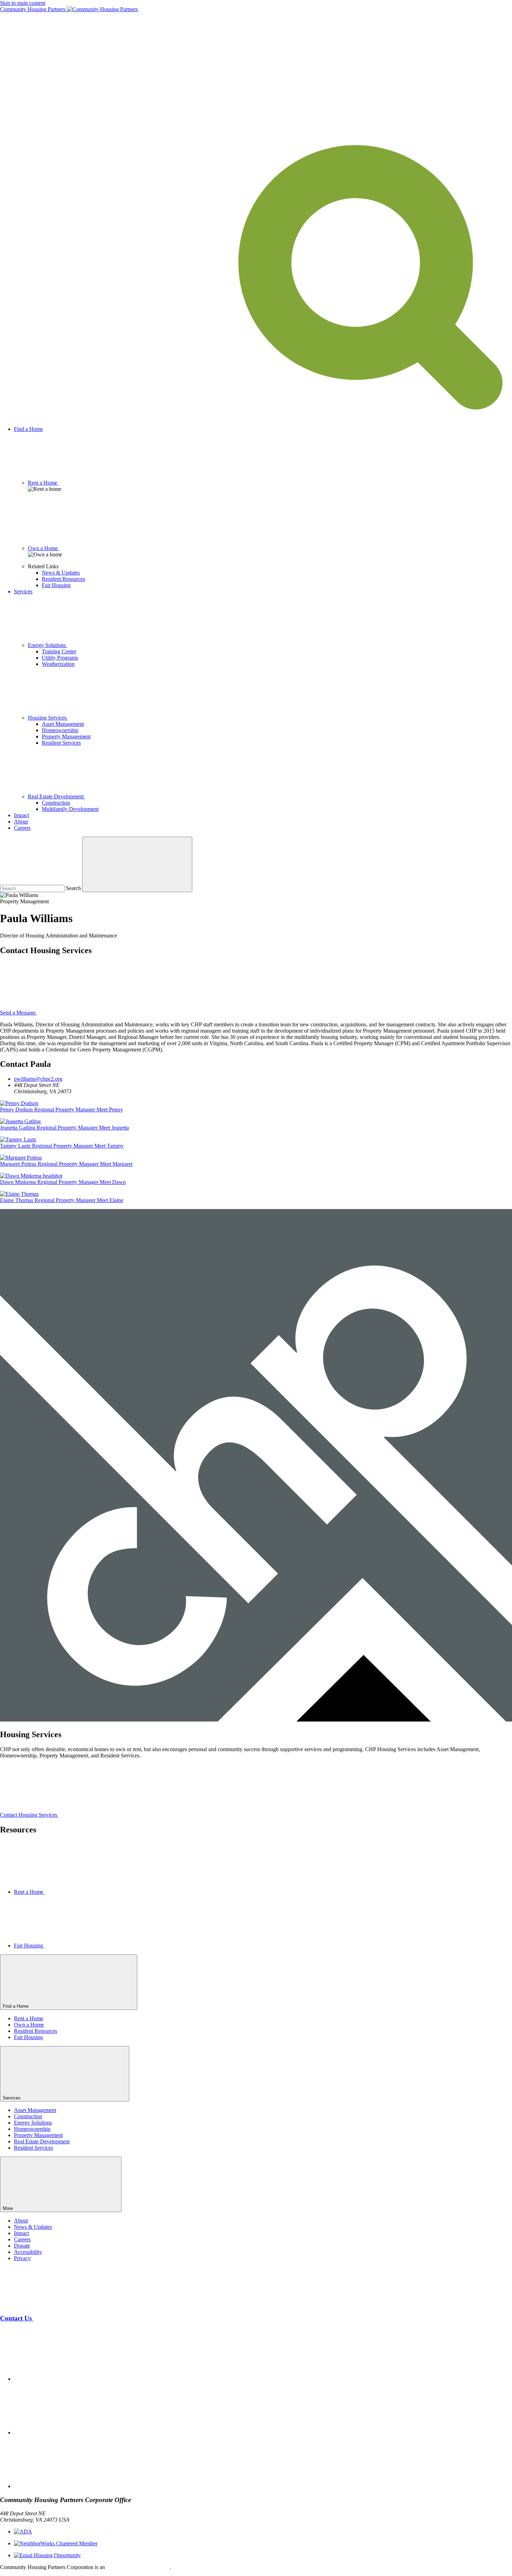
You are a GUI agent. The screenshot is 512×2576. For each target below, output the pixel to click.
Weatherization (58, 664)
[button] (256, 417)
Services (23, 591)
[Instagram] (66, 2433)
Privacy (22, 2258)
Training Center (59, 651)
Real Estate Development (42, 2141)
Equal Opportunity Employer (138, 2567)
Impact (21, 815)
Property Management (66, 736)
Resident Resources (63, 579)
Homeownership (60, 730)
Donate (22, 2246)
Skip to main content (23, 3)
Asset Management (63, 724)
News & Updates (61, 573)
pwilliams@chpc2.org (38, 1079)
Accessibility (28, 2252)
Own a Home (29, 2025)
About (21, 822)
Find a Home (28, 429)
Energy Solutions (33, 2123)
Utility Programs (60, 658)
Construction (56, 803)
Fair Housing (56, 585)
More (9, 2208)
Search (73, 888)
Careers (22, 828)
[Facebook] (66, 2379)
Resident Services (61, 743)
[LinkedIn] (66, 2486)
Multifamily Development (70, 809)
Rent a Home (29, 2018)
